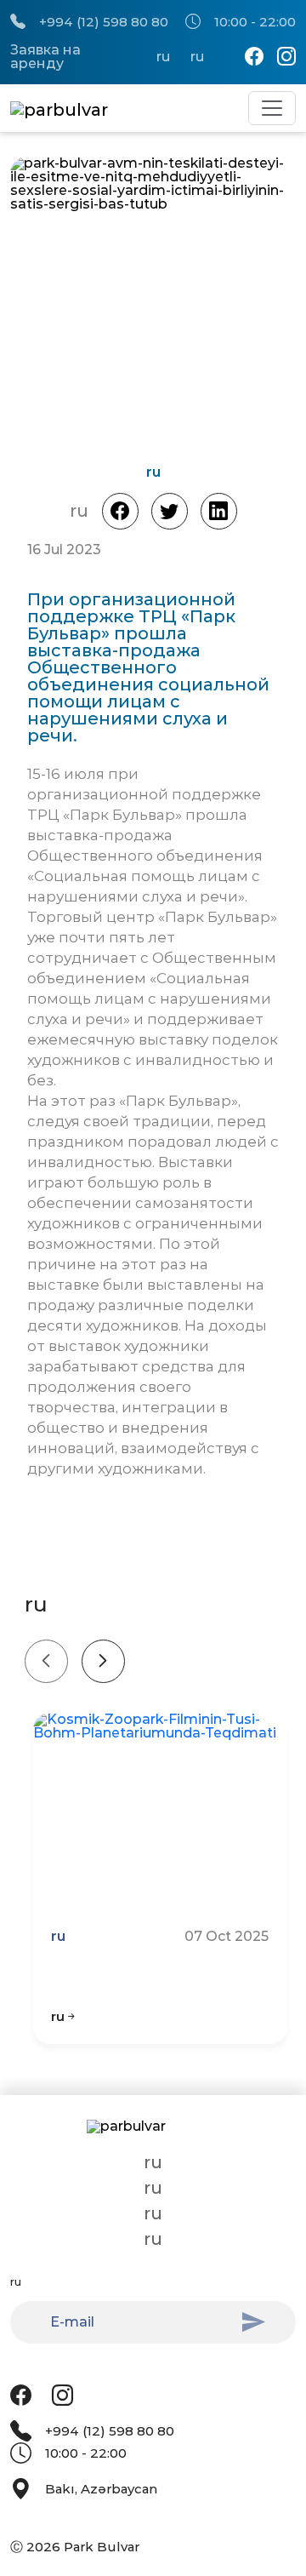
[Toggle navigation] (272, 108)
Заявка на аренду (45, 57)
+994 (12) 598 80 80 (104, 22)
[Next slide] (103, 1661)
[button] (230, 305)
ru (163, 57)
